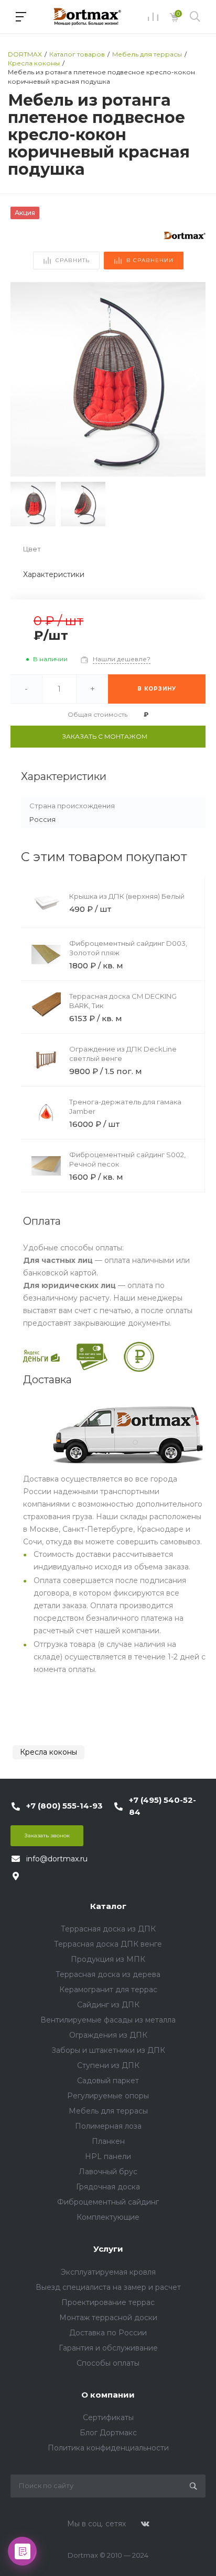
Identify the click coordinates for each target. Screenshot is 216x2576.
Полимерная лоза (108, 2126)
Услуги (108, 2249)
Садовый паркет (108, 2081)
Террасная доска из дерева (108, 1974)
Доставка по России (108, 2333)
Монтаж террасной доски (108, 2318)
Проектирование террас (108, 2302)
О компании (108, 2395)
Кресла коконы (48, 1752)
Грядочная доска (108, 2187)
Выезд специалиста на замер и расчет (108, 2287)
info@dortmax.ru (57, 1859)
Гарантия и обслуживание (108, 2348)
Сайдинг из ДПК (108, 2005)
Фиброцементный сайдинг (108, 2202)
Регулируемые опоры (108, 2096)
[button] (193, 379)
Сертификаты (108, 2417)
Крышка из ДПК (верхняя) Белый (127, 896)
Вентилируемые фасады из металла (108, 2020)
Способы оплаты (108, 2363)
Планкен (108, 2141)
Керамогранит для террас (108, 1990)
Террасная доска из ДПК (108, 1929)
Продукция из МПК (108, 1959)
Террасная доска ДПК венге (108, 1944)
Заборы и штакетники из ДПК (108, 2050)
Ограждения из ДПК (108, 2035)
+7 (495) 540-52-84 (163, 1806)
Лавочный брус (108, 2172)
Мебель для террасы (108, 2111)
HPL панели (108, 2156)
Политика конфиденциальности (108, 2448)
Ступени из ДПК (108, 2065)
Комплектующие (108, 2217)
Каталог (108, 1906)
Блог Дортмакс (108, 2433)
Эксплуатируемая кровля (108, 2272)
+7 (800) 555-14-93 (64, 1806)
